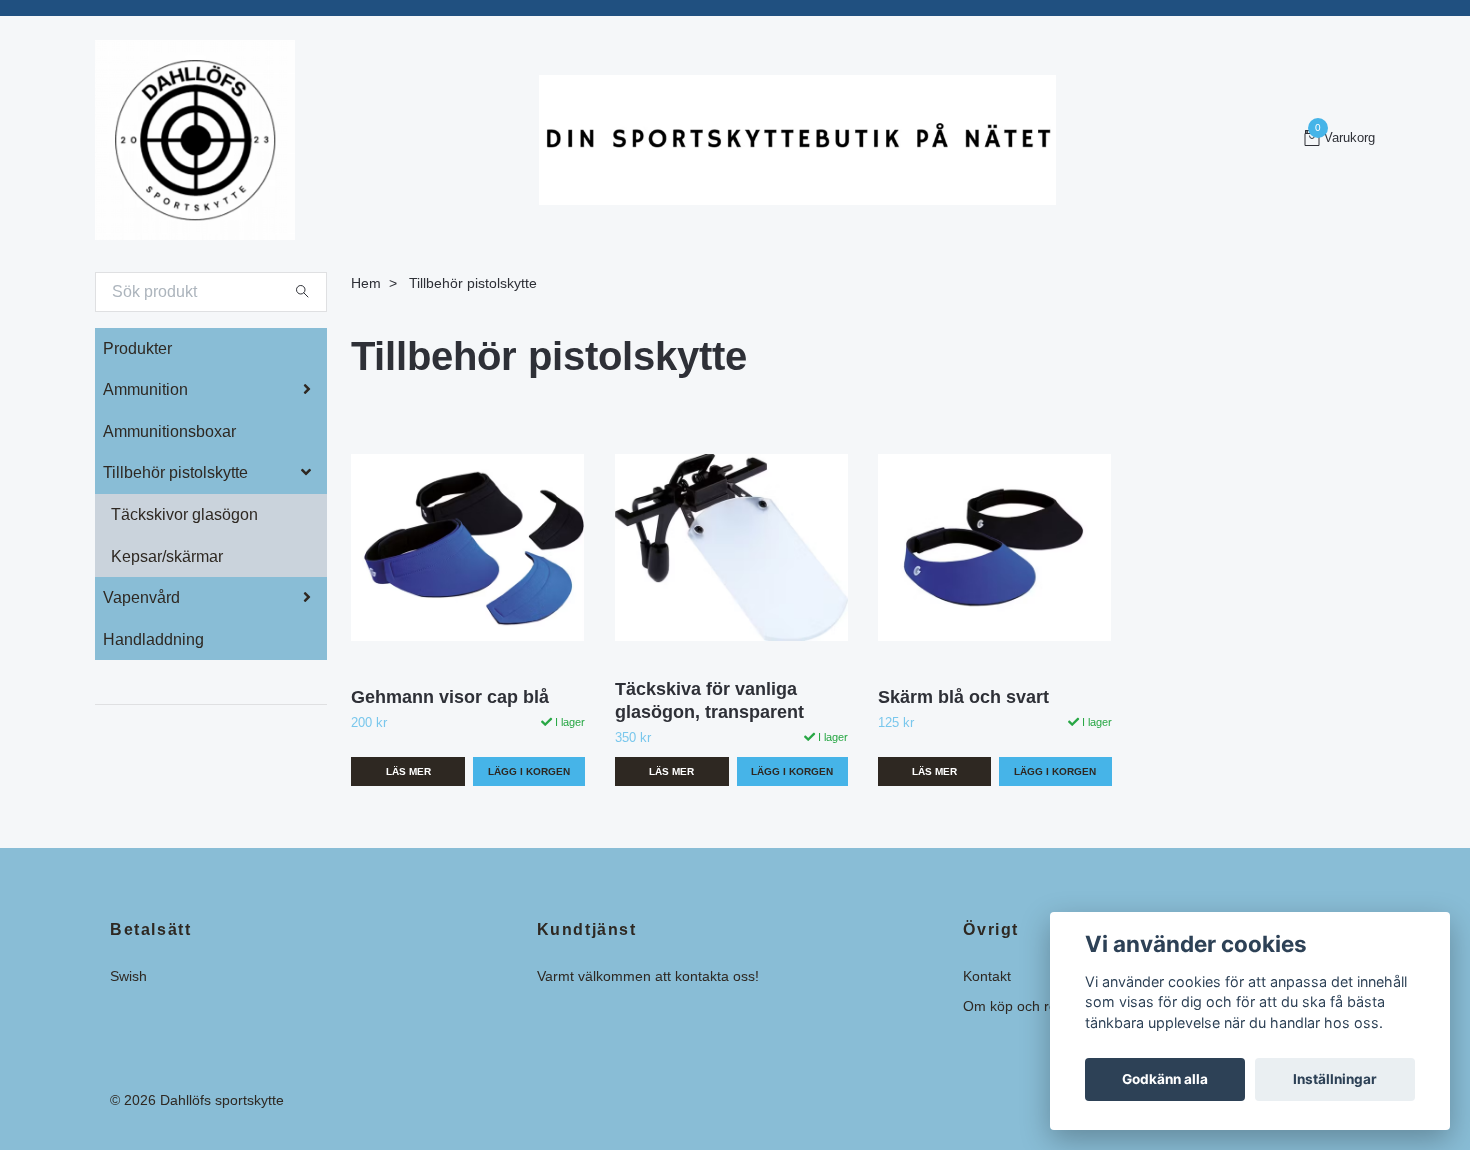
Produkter (137, 348)
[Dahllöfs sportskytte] (195, 140)
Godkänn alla (1165, 1079)
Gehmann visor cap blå (450, 697)
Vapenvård (141, 597)
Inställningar (1335, 1079)
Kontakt (987, 976)
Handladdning (153, 639)
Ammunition (145, 389)
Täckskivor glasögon (184, 514)
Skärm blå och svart (963, 697)
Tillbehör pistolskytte (175, 472)
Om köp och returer (1025, 1006)
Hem (366, 283)
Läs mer (408, 771)
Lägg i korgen (1055, 771)
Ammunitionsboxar (169, 431)
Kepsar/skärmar (167, 556)
